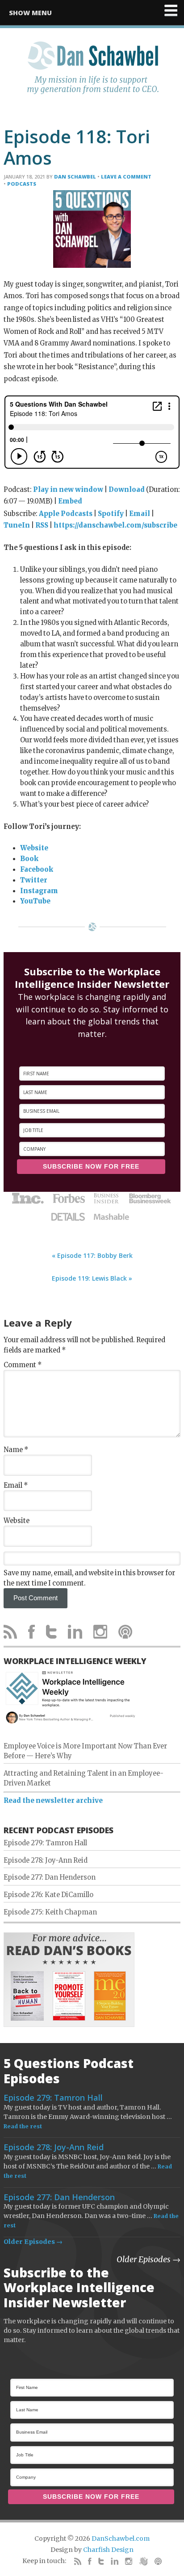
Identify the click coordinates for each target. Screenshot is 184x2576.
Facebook (37, 870)
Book (29, 859)
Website (34, 848)
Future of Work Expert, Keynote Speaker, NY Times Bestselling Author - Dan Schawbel (92, 73)
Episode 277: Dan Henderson (50, 1877)
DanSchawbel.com (121, 2539)
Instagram (39, 891)
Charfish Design (108, 2550)
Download (127, 490)
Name (16, 1450)
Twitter (34, 880)
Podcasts (22, 184)
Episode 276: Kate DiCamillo (48, 1895)
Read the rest (23, 2126)
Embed (70, 501)
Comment (23, 1365)
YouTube (35, 901)
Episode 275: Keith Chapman (50, 1912)
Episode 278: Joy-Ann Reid (46, 1860)
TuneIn (17, 525)
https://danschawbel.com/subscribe (115, 525)
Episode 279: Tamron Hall (45, 1843)
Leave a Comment (126, 177)
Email (140, 514)
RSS (42, 525)
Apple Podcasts (66, 514)
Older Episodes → (33, 2242)
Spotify (111, 514)
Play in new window (68, 490)
